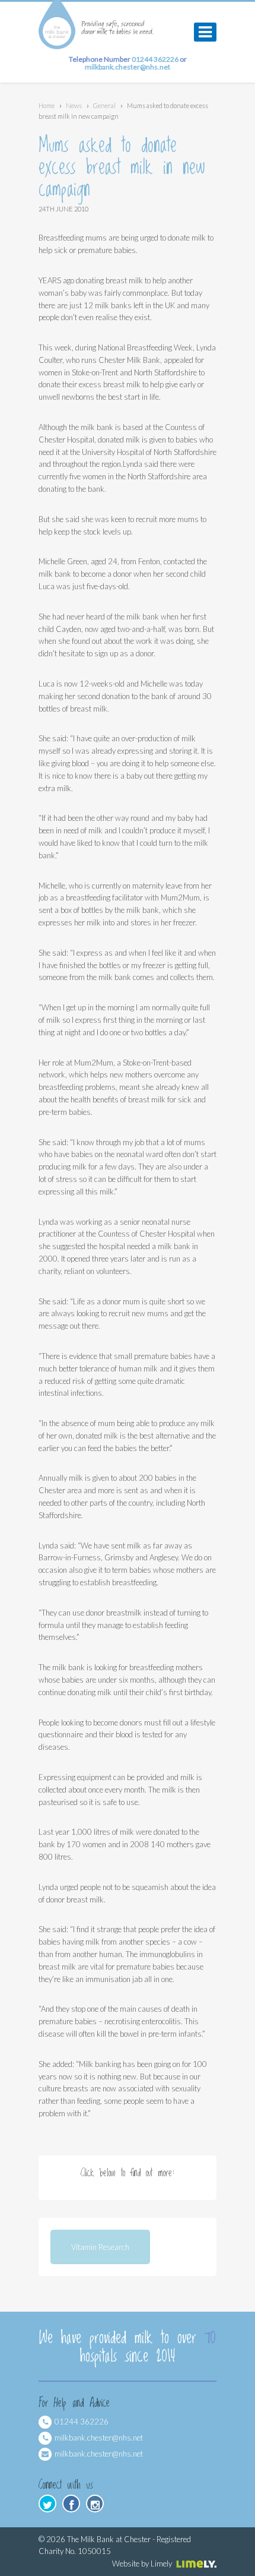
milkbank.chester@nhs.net (99, 2454)
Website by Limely (142, 2564)
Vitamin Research (100, 2247)
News (74, 105)
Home (47, 105)
